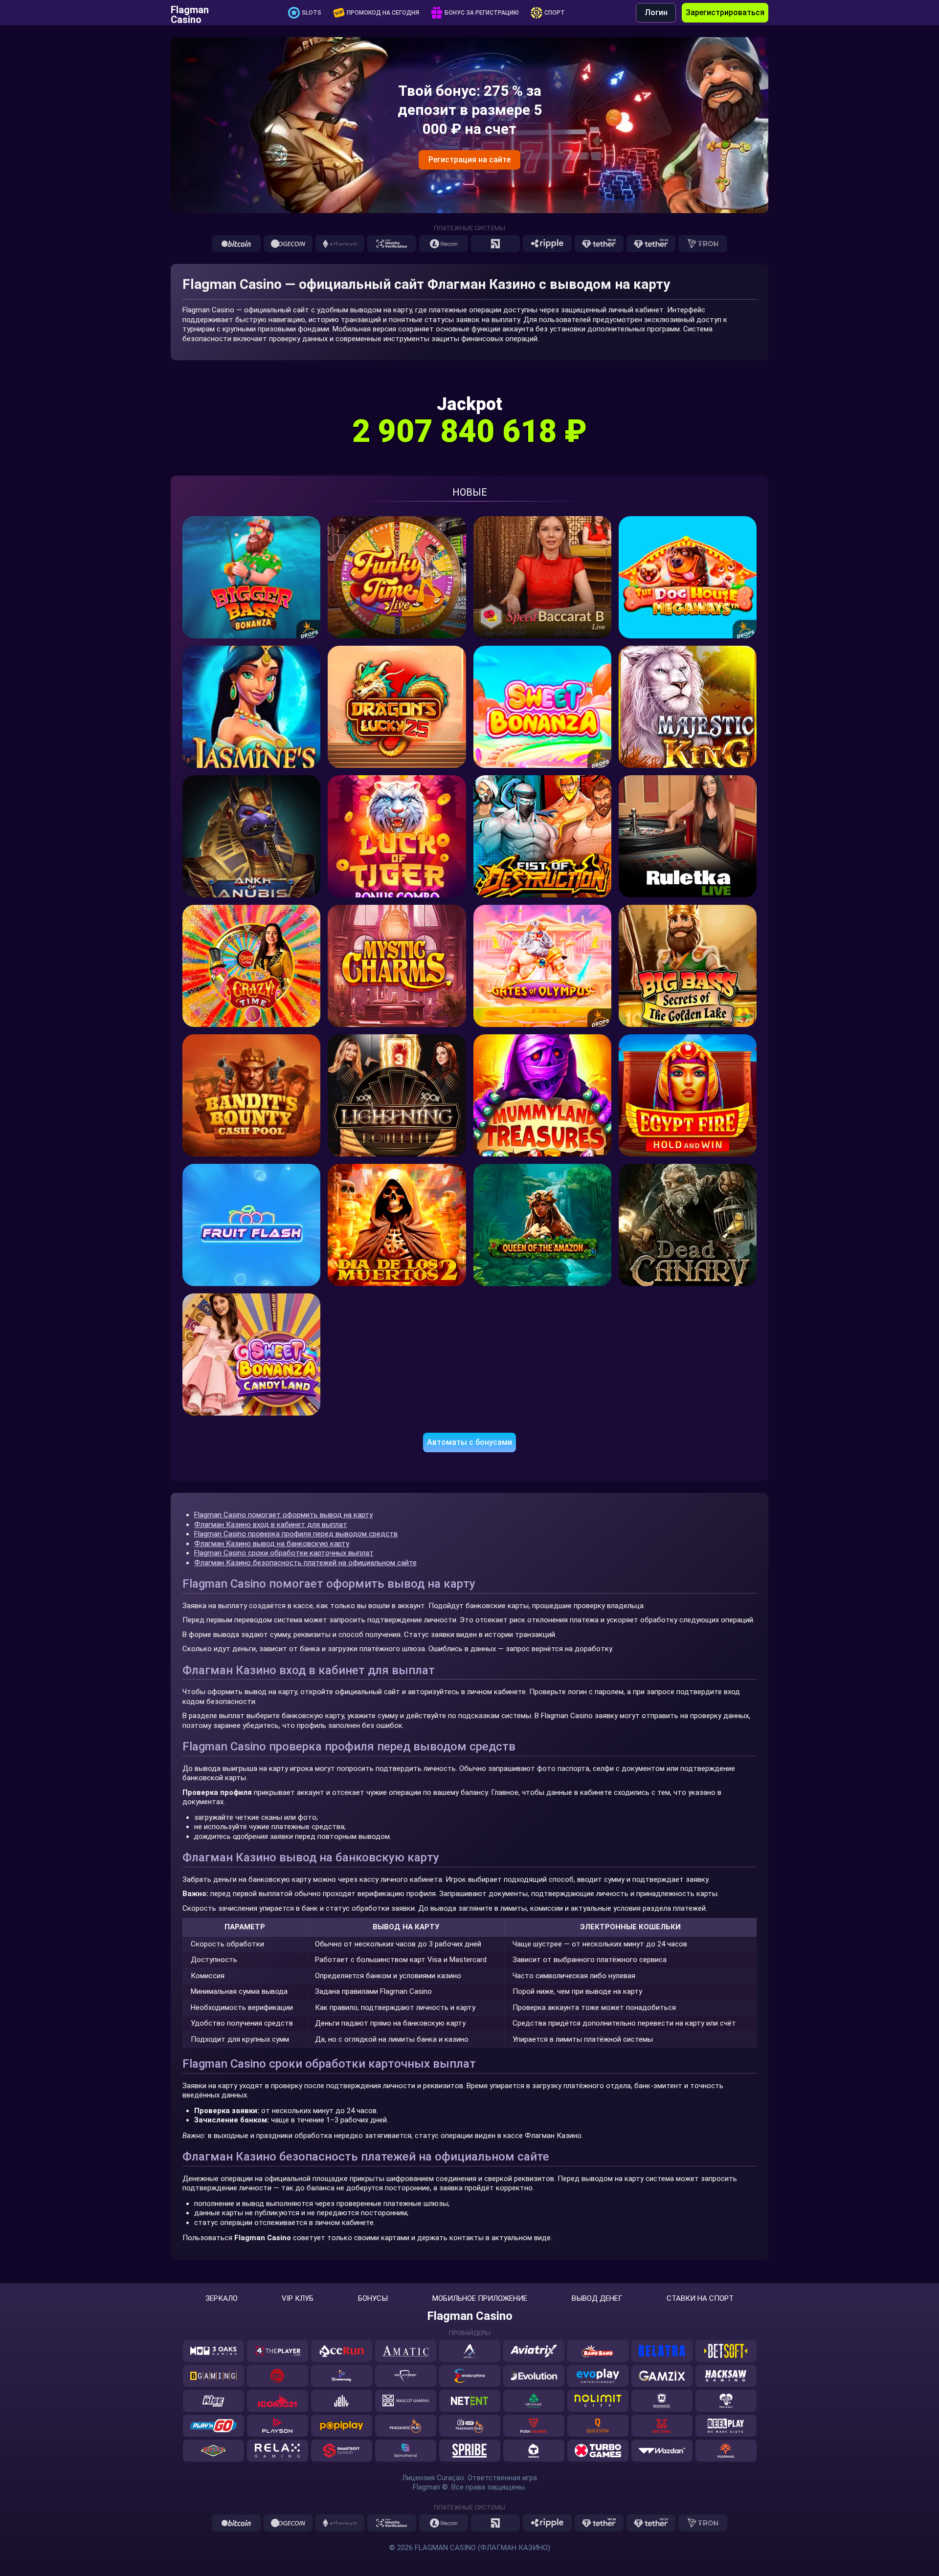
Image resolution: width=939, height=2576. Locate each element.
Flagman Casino (190, 13)
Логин (656, 12)
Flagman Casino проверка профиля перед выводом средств (296, 1534)
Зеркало (222, 2299)
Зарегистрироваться (725, 12)
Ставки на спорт (700, 2299)
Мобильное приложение (480, 2299)
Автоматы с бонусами (469, 1442)
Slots (312, 13)
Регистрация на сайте (469, 160)
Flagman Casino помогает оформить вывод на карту (283, 1515)
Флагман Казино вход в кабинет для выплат (271, 1525)
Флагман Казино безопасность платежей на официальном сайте (305, 1563)
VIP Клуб (298, 2299)
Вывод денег (597, 2299)
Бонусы (373, 2299)
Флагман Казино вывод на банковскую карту (272, 1544)
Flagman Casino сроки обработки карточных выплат (284, 1553)
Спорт (555, 13)
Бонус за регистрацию (482, 13)
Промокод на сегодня (383, 13)
